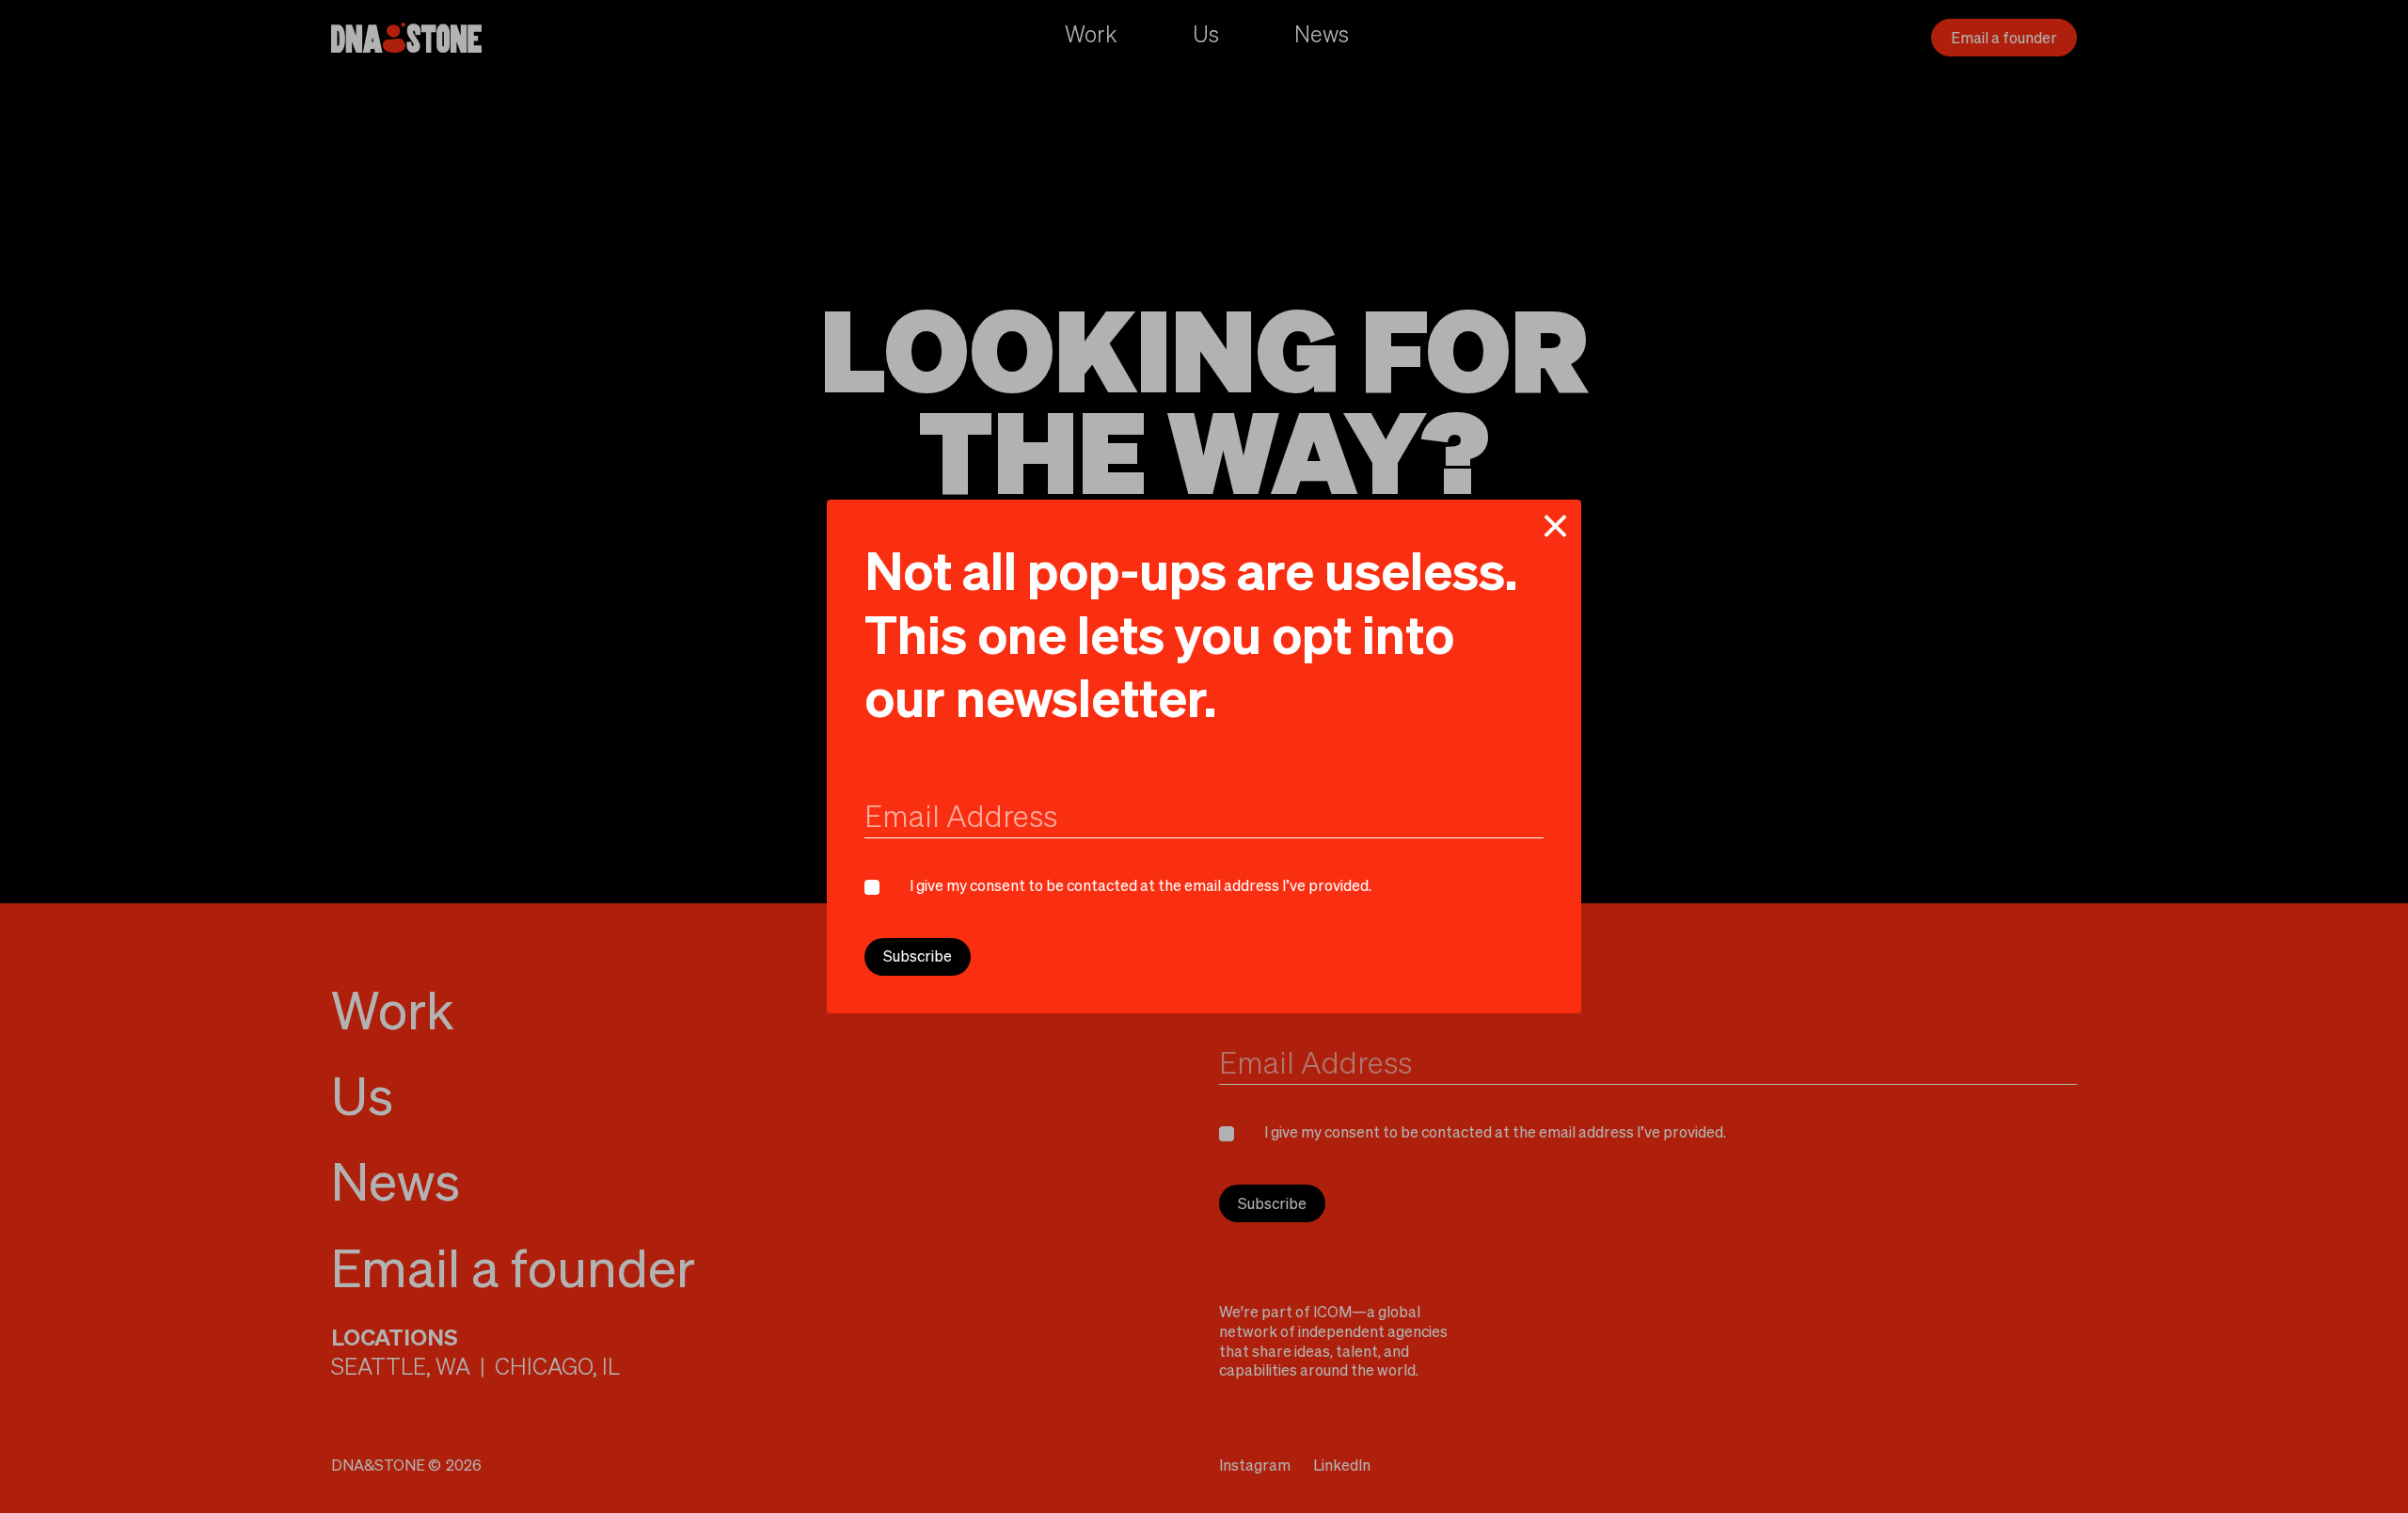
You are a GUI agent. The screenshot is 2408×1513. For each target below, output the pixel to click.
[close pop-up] (1555, 526)
